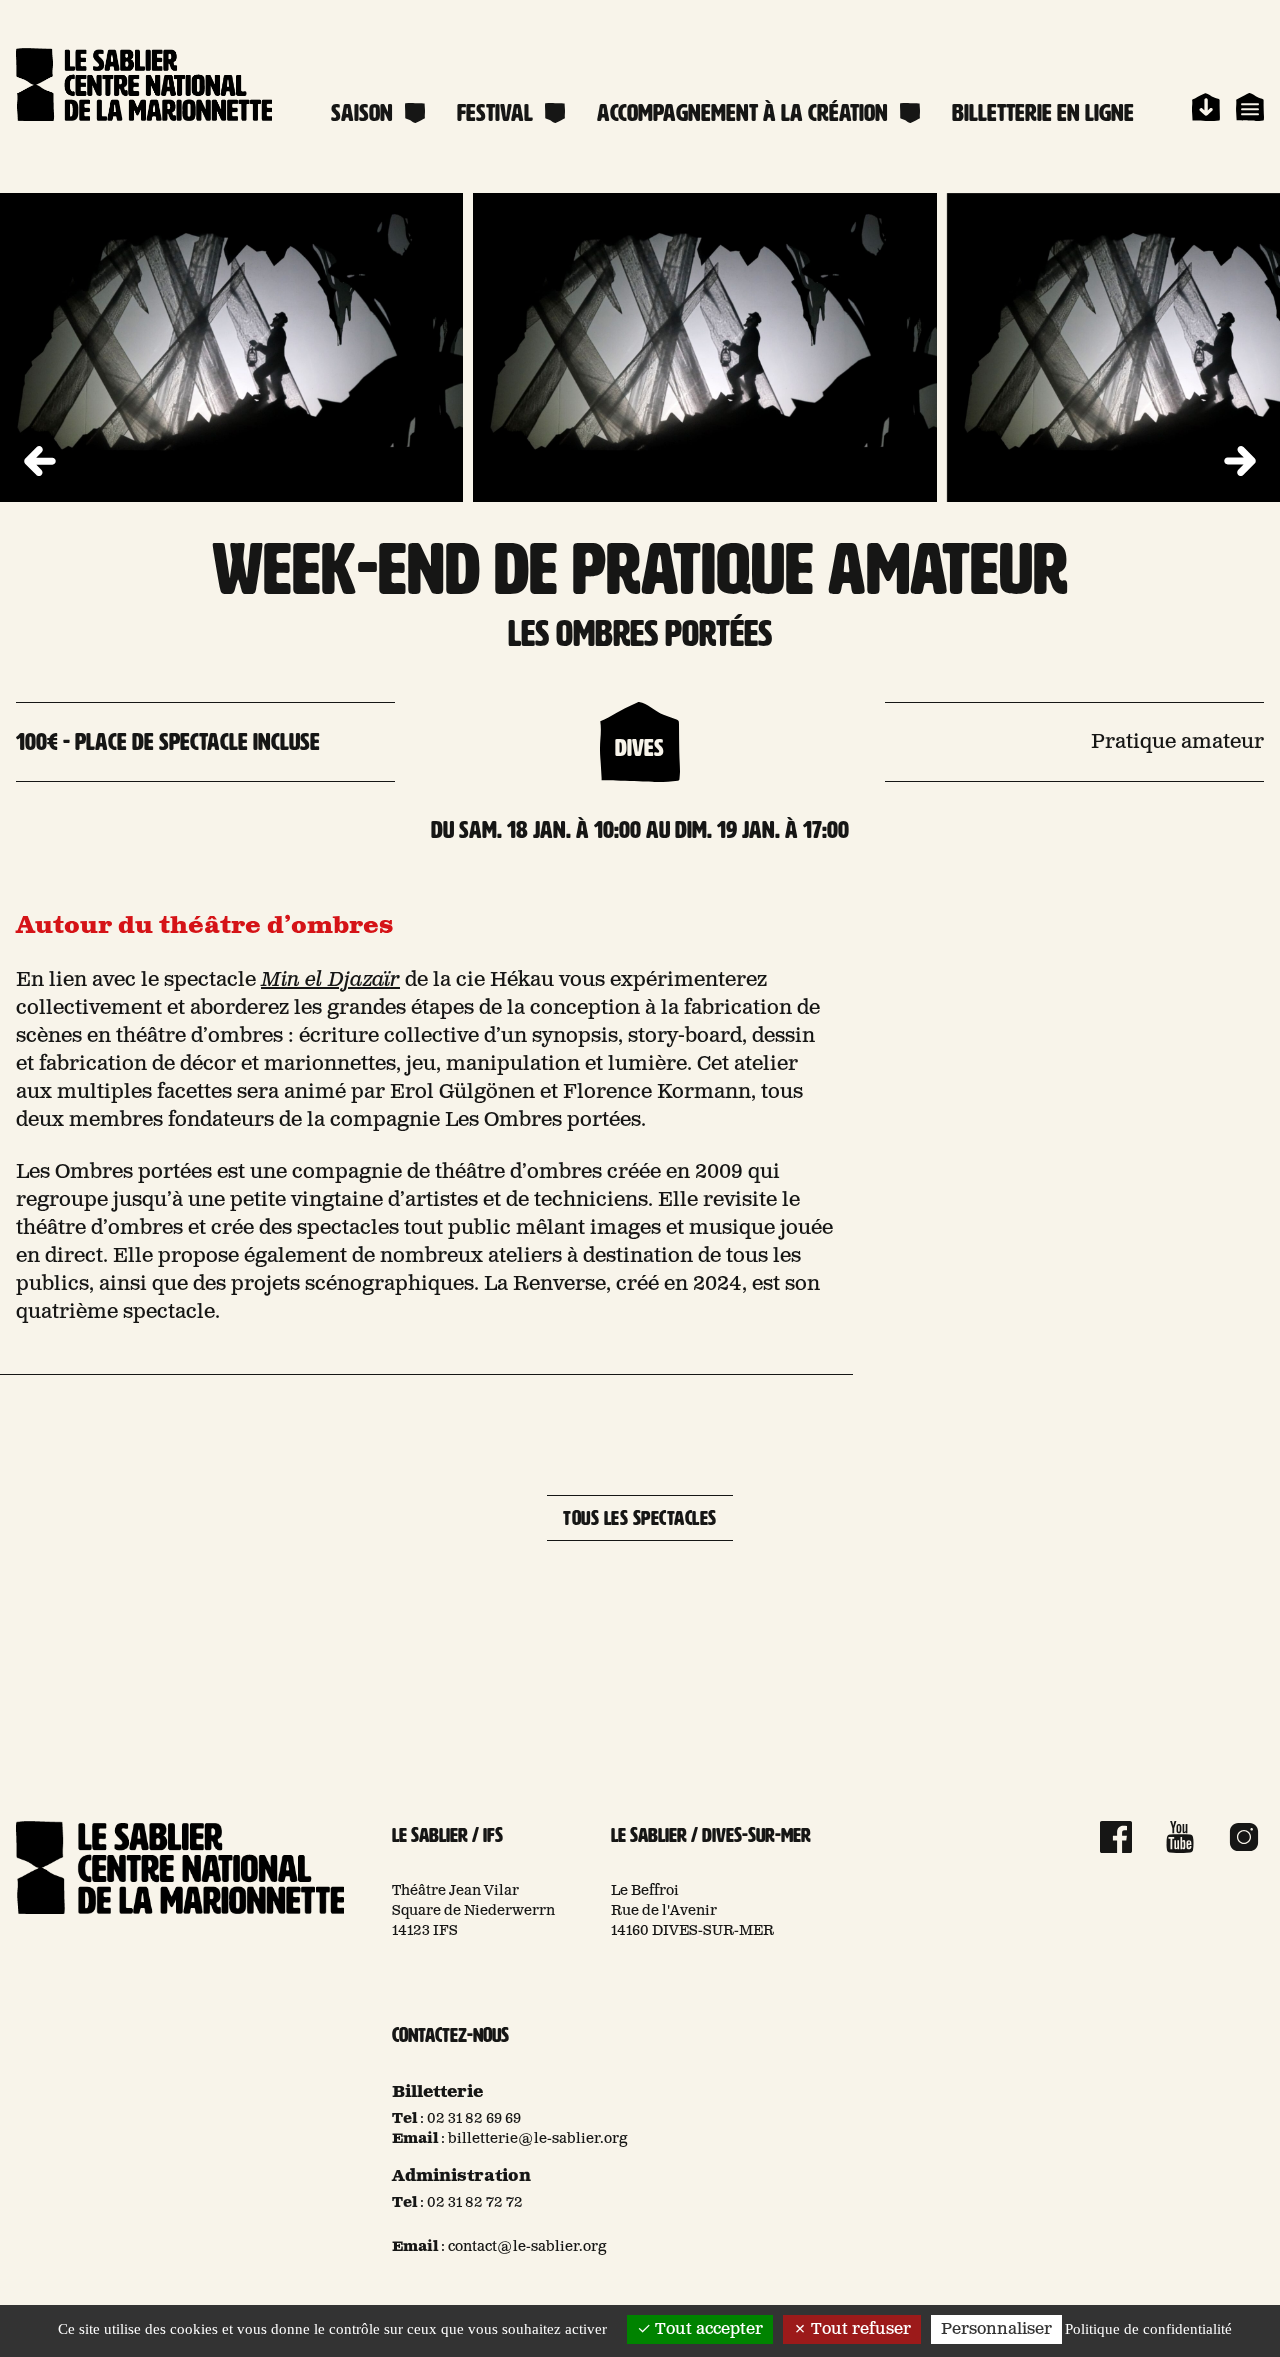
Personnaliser (996, 2329)
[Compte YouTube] (1180, 1837)
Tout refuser (859, 2329)
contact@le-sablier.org (527, 2247)
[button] (1240, 462)
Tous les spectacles (640, 1518)
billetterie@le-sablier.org (538, 2139)
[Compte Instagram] (1244, 1837)
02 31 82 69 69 (474, 2119)
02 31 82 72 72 (475, 2203)
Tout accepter (707, 2329)
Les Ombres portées (640, 633)
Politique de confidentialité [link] (1148, 2329)
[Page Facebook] (1116, 1837)
